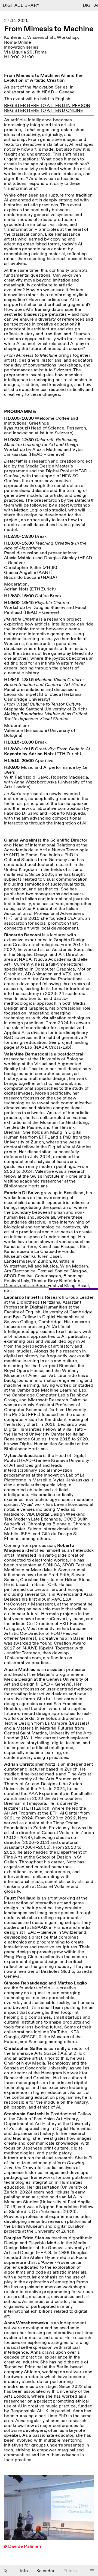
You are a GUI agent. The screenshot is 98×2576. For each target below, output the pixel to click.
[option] (49, 2514)
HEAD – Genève (58, 92)
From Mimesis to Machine (49, 29)
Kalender (46, 2571)
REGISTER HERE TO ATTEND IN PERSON (47, 106)
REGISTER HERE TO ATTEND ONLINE (44, 111)
